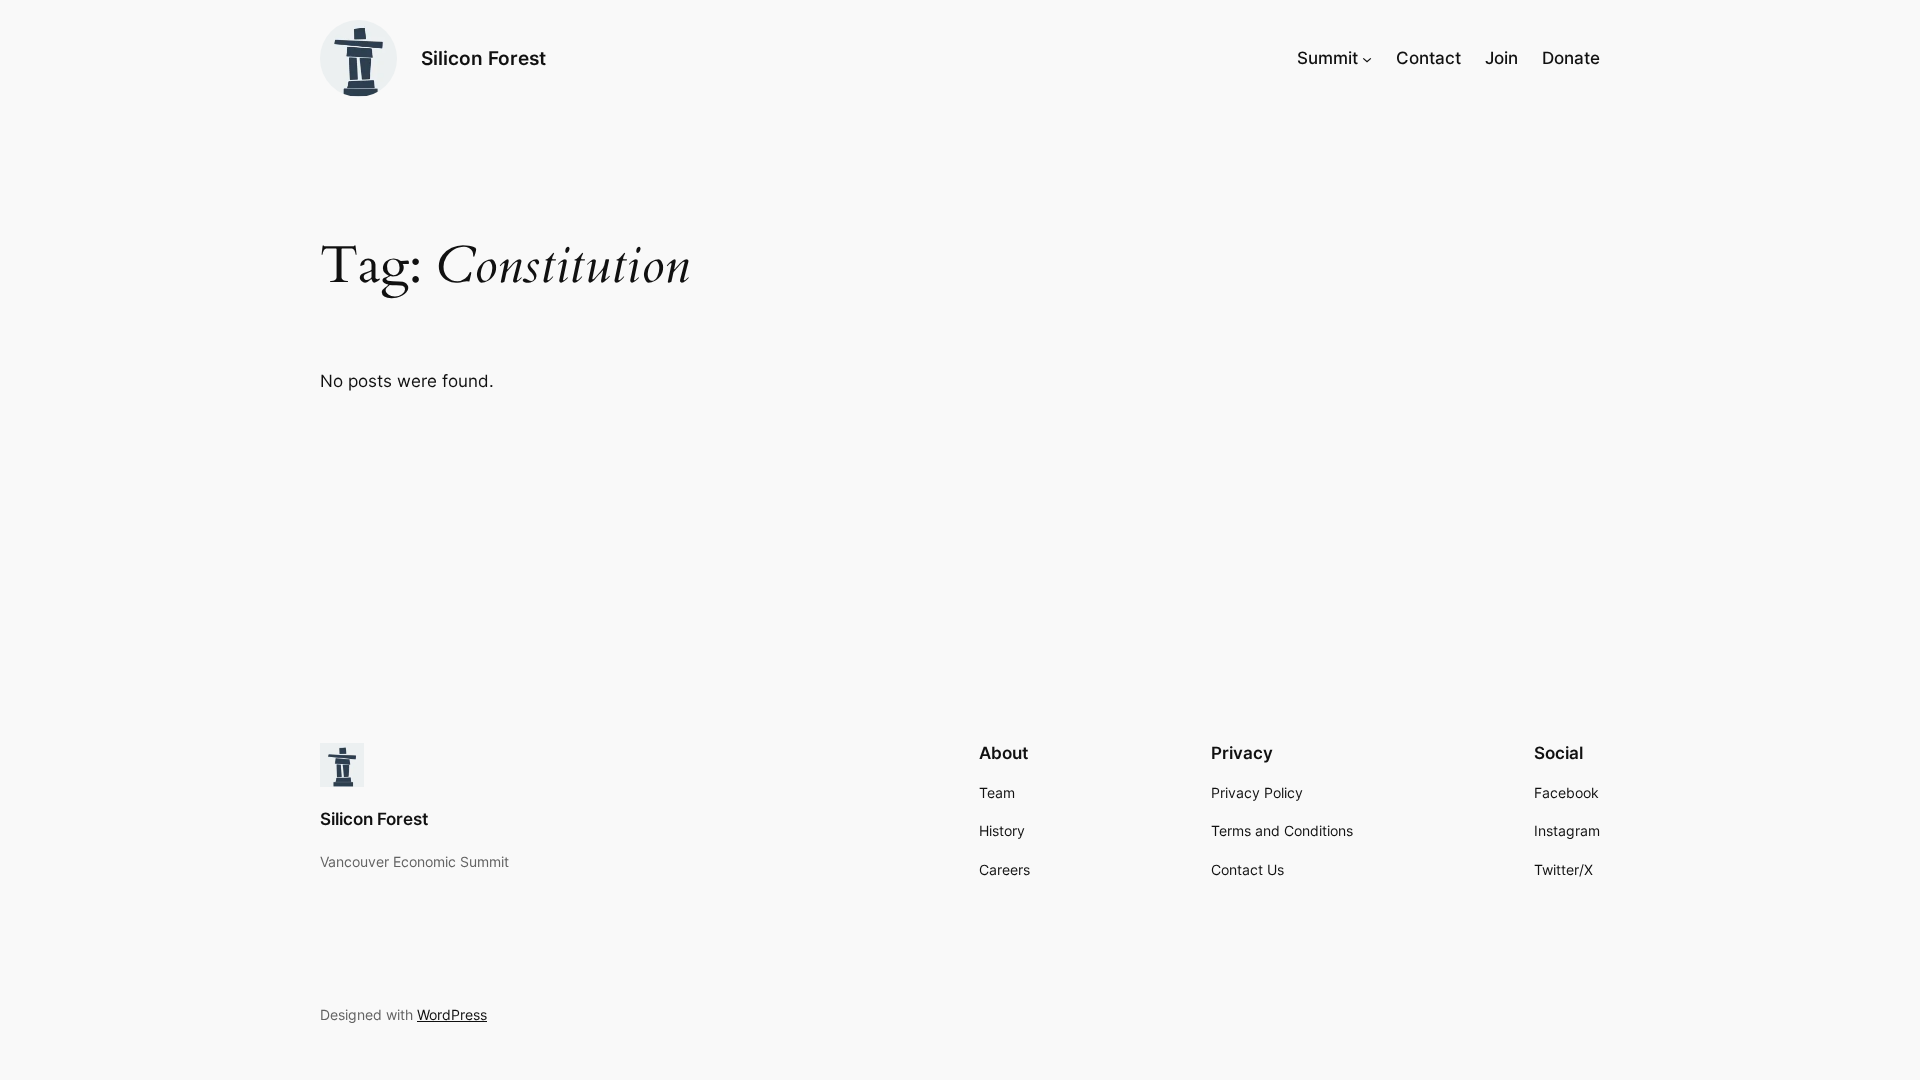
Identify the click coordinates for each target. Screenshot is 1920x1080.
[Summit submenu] (1367, 58)
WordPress (452, 1014)
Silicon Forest (483, 58)
